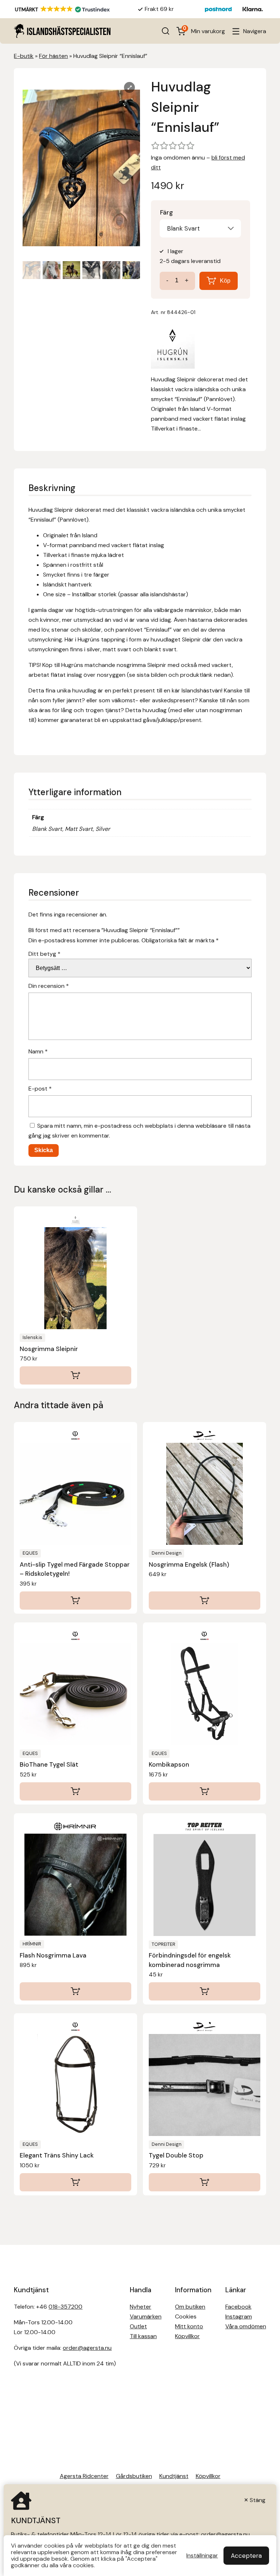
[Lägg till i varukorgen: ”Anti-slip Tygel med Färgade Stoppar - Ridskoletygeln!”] (75, 1601)
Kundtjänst (174, 2476)
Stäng (258, 2500)
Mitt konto (189, 2326)
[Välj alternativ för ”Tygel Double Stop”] (205, 2182)
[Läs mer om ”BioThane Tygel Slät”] (75, 1791)
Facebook (238, 2307)
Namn (38, 1051)
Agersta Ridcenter (84, 2476)
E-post (40, 1089)
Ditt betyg (44, 954)
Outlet (138, 2326)
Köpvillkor (187, 2336)
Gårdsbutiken (134, 2476)
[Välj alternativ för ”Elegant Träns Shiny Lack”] (75, 2182)
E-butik (24, 56)
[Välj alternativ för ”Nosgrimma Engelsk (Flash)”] (205, 1601)
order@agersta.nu (87, 2348)
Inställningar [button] (202, 2556)
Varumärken (146, 2316)
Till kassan (143, 2336)
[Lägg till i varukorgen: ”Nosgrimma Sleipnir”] (75, 1375)
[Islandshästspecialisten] (62, 31)
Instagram (239, 2316)
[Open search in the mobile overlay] (166, 31)
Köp (225, 281)
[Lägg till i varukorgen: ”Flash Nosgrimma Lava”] (75, 1991)
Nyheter (141, 2307)
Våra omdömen (246, 2326)
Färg (166, 212)
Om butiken (190, 2307)
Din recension (49, 986)
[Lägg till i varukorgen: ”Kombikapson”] (205, 1791)
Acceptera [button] (246, 2556)
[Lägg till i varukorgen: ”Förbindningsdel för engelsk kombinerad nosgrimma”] (205, 1991)
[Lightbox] (129, 87)
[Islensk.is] (173, 347)
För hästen (53, 56)
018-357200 (65, 2307)
